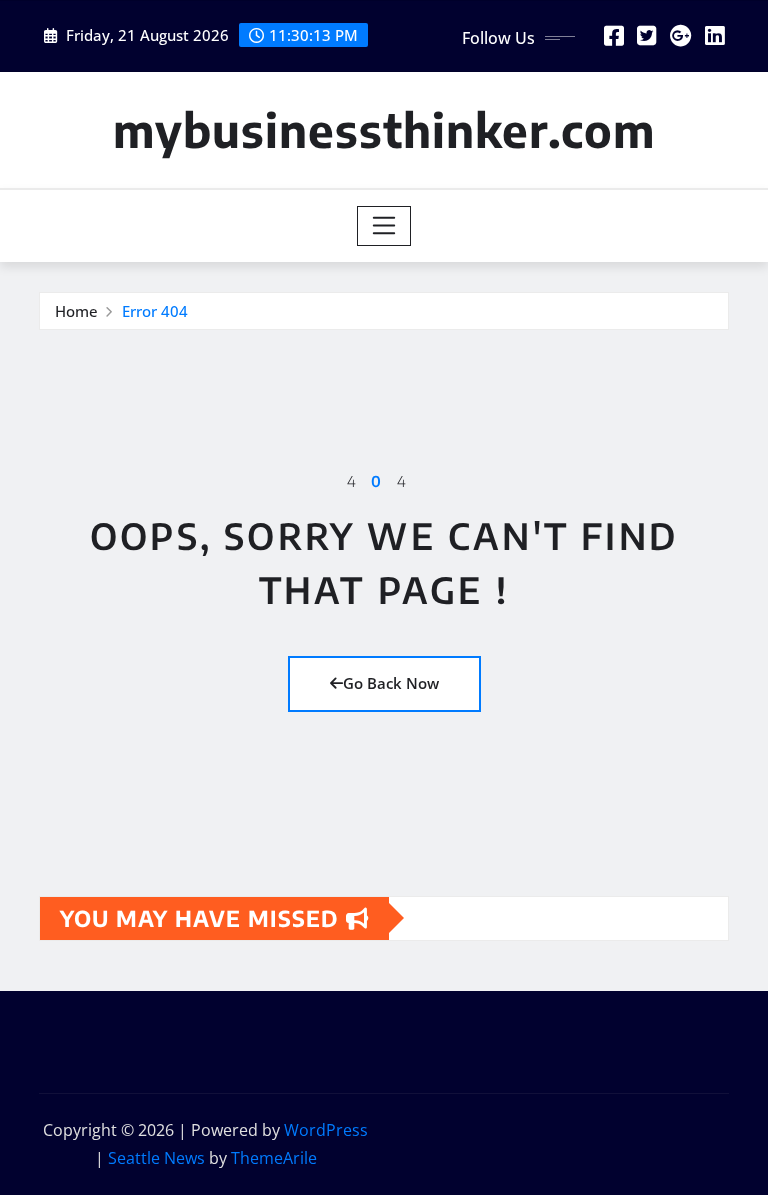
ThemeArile (274, 1158)
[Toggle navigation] (384, 226)
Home (76, 311)
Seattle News (156, 1158)
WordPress (326, 1130)
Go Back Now (391, 683)
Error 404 (155, 311)
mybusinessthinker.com (384, 129)
